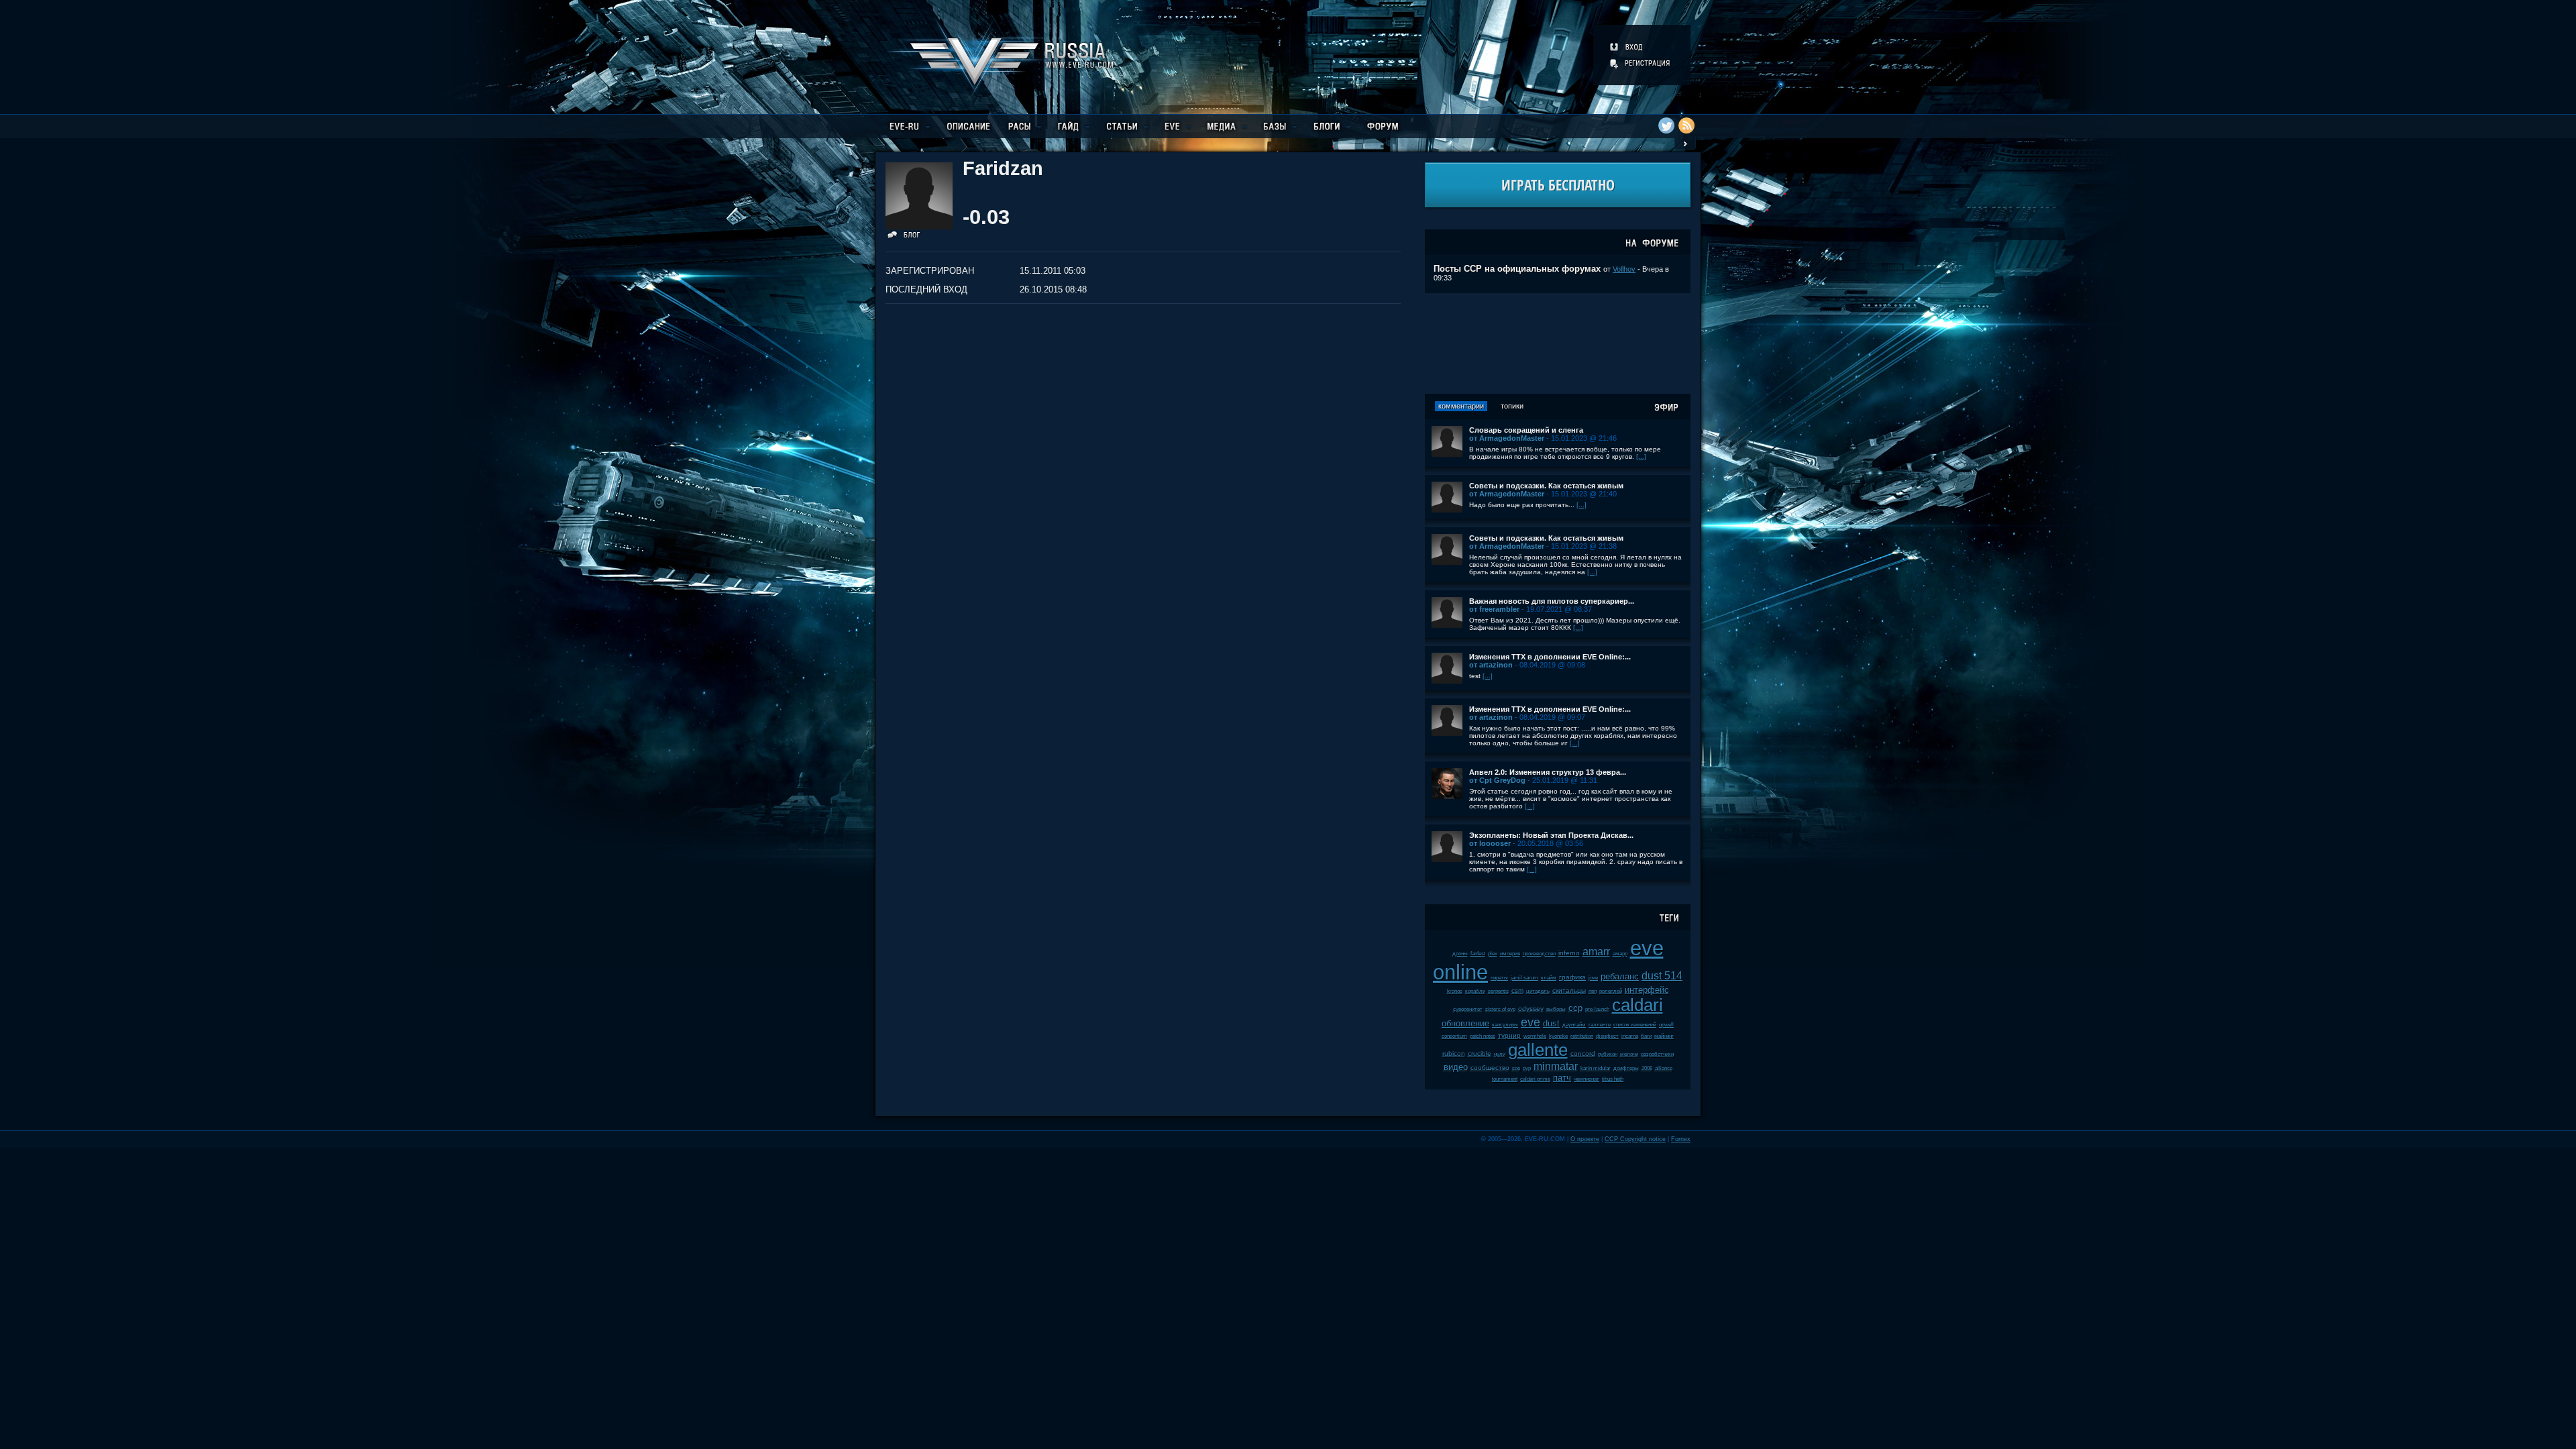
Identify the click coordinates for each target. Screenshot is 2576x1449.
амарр (1620, 954)
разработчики (1657, 1054)
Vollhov (1624, 269)
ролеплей (1611, 991)
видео (1456, 1067)
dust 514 (1662, 976)
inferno (1569, 953)
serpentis (1498, 991)
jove (1593, 978)
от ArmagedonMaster (1507, 438)
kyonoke (1558, 1036)
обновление (1465, 1023)
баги (1646, 1036)
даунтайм (1574, 1025)
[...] (1641, 457)
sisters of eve (1500, 1009)
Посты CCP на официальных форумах (1517, 269)
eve (1531, 1022)
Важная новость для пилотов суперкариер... (1552, 601)
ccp (1575, 1008)
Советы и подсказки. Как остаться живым (1546, 486)
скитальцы (1569, 990)
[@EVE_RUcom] (1666, 125)
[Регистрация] (1641, 63)
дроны (1460, 954)
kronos (1455, 991)
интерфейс (1647, 990)
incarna (1630, 1036)
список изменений (1635, 1025)
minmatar (1556, 1066)
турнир (1509, 1035)
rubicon (1454, 1054)
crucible (1480, 1054)
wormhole (1535, 1036)
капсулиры (1505, 1025)
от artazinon (1491, 665)
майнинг (1664, 1036)
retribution (1582, 1036)
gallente (1538, 1050)
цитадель (1538, 991)
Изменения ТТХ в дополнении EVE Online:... (1550, 657)
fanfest (1478, 954)
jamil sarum (1524, 978)
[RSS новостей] (1686, 125)
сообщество (1490, 1068)
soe (1516, 1068)
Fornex (1681, 1139)
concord (1583, 1054)
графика (1572, 977)
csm (1517, 990)
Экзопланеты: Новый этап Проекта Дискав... (1551, 835)
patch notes (1483, 1036)
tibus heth (1613, 1079)
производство (1539, 954)
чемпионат (1587, 1079)
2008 (1647, 1068)
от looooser (1490, 843)
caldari (1638, 1005)
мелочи (1629, 1054)
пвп (1593, 991)
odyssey (1531, 1009)
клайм (1549, 978)
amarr (1596, 952)
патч (1562, 1078)
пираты (1499, 978)
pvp (1527, 1068)
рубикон (1608, 1054)
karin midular (1596, 1068)
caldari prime (1535, 1079)
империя (1510, 954)
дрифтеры (1626, 1068)
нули (1500, 1054)
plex (1493, 954)
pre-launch (1597, 1009)
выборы (1556, 1009)
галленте (1600, 1025)
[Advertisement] (1558, 343)
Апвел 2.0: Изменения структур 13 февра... (1548, 772)
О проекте (1585, 1139)
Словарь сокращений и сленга (1526, 430)
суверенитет (1468, 1009)
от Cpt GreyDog (1497, 780)
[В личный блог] (904, 237)
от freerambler (1494, 609)
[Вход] (1627, 47)
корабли (1475, 991)
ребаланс (1620, 976)
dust (1551, 1023)
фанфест (1607, 1036)
